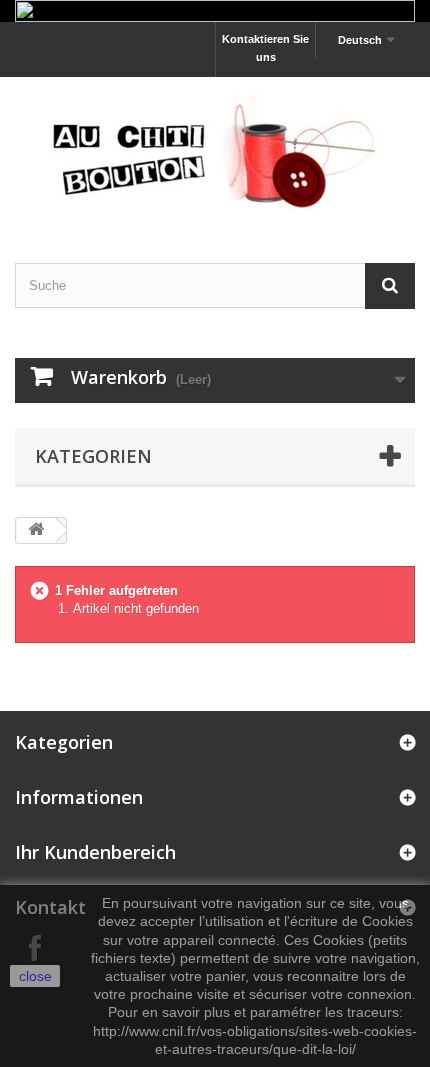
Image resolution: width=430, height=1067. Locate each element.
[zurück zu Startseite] (36, 530)
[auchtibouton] (215, 152)
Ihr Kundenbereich (95, 852)
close (35, 976)
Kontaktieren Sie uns (265, 48)
